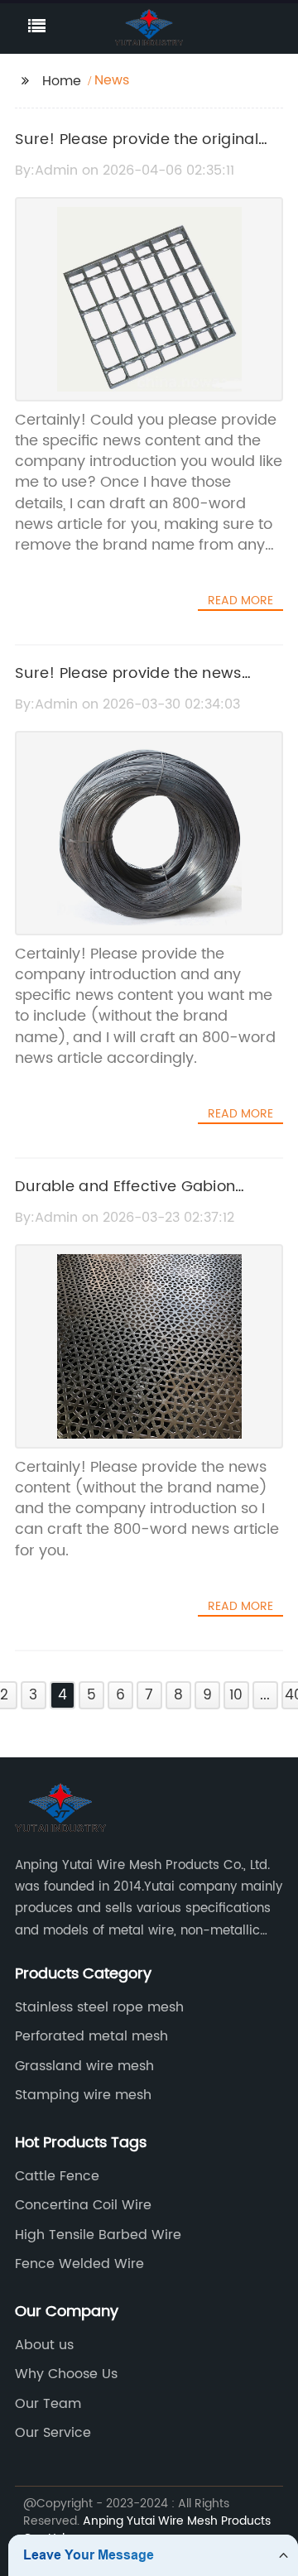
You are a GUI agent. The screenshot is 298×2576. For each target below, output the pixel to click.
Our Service (53, 2433)
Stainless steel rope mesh (99, 2007)
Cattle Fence (57, 2176)
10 (236, 1695)
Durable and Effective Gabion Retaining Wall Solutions (125, 1199)
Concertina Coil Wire (83, 2205)
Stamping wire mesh (83, 2095)
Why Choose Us (66, 2374)
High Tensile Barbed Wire (98, 2235)
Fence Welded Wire (79, 2264)
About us (44, 2345)
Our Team (48, 2404)
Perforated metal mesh (91, 2036)
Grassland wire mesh (84, 2066)
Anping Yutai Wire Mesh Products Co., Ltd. (147, 2530)
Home (62, 81)
